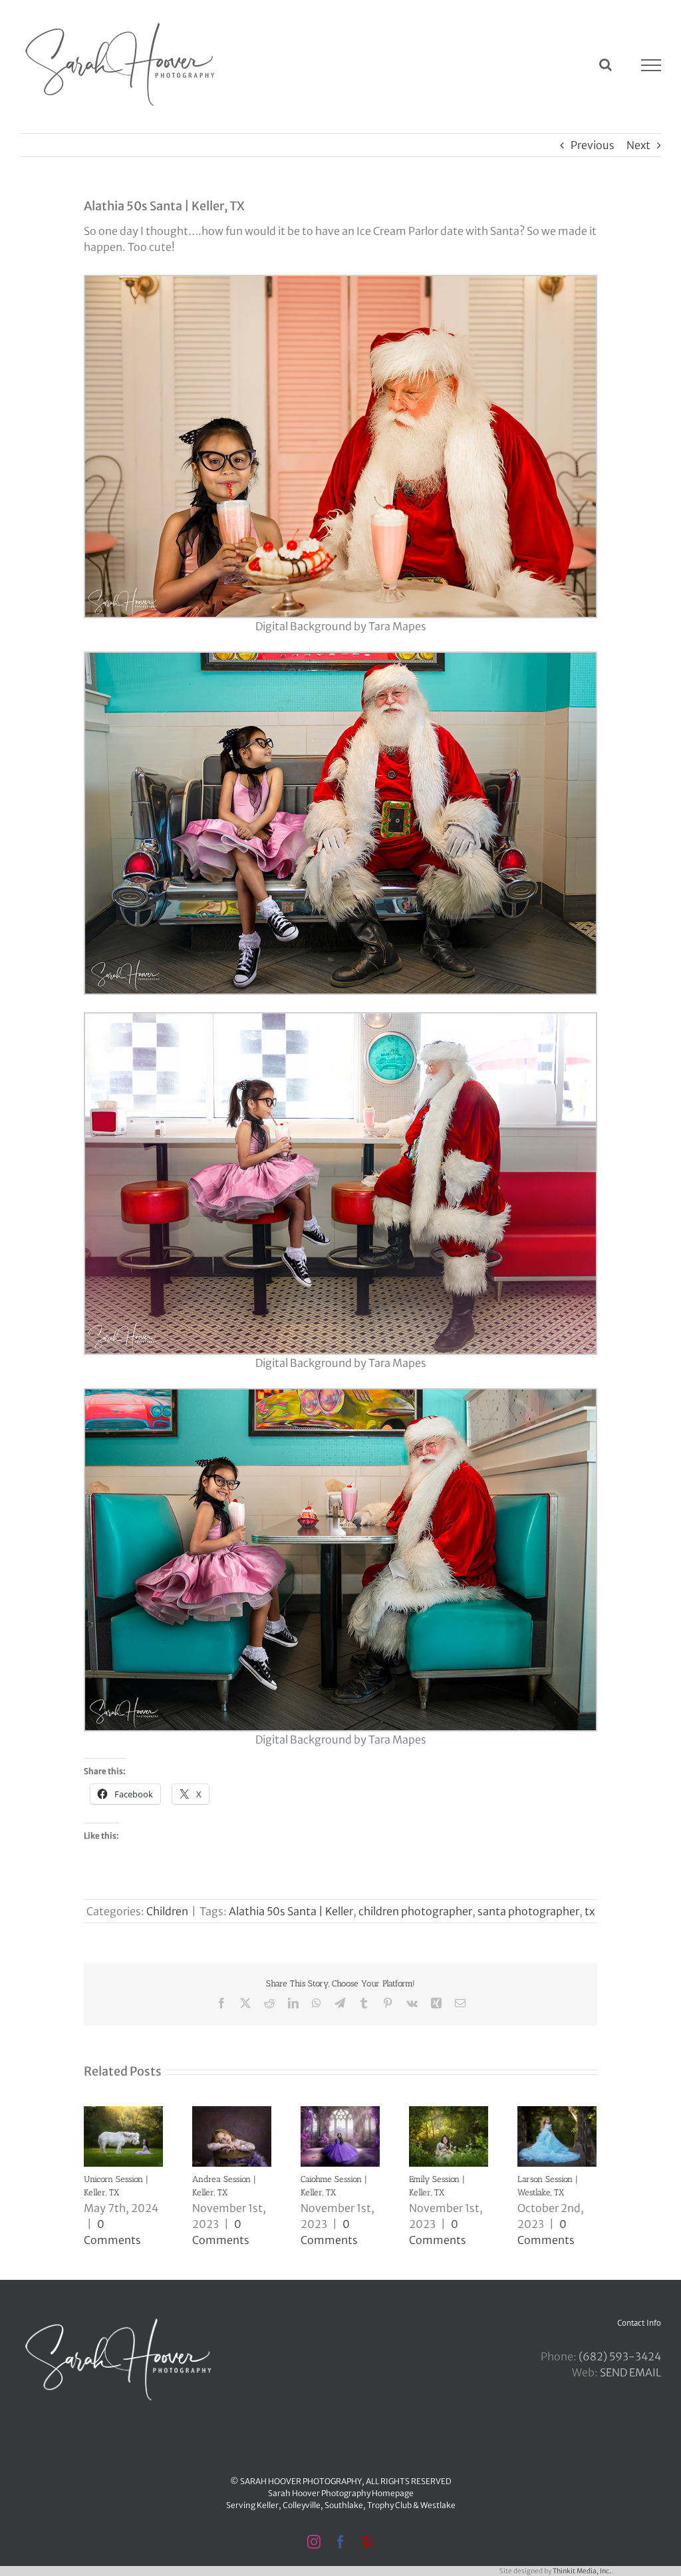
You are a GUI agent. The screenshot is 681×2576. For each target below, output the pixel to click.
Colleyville (302, 2505)
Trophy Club (389, 2505)
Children (167, 1911)
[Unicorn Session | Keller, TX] (123, 2113)
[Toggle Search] (606, 65)
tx (590, 1911)
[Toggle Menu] (651, 65)
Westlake (438, 2505)
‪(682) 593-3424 (620, 2356)
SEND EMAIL (630, 2372)
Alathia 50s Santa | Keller (291, 1911)
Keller (268, 2505)
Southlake (344, 2505)
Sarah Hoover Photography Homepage (341, 2493)
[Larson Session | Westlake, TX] (557, 2113)
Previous (593, 145)
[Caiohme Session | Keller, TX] (340, 2113)
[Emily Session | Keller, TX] (449, 2113)
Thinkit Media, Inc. (582, 2571)
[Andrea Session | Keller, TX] (232, 2113)
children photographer (415, 1911)
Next (638, 145)
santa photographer (528, 1911)
